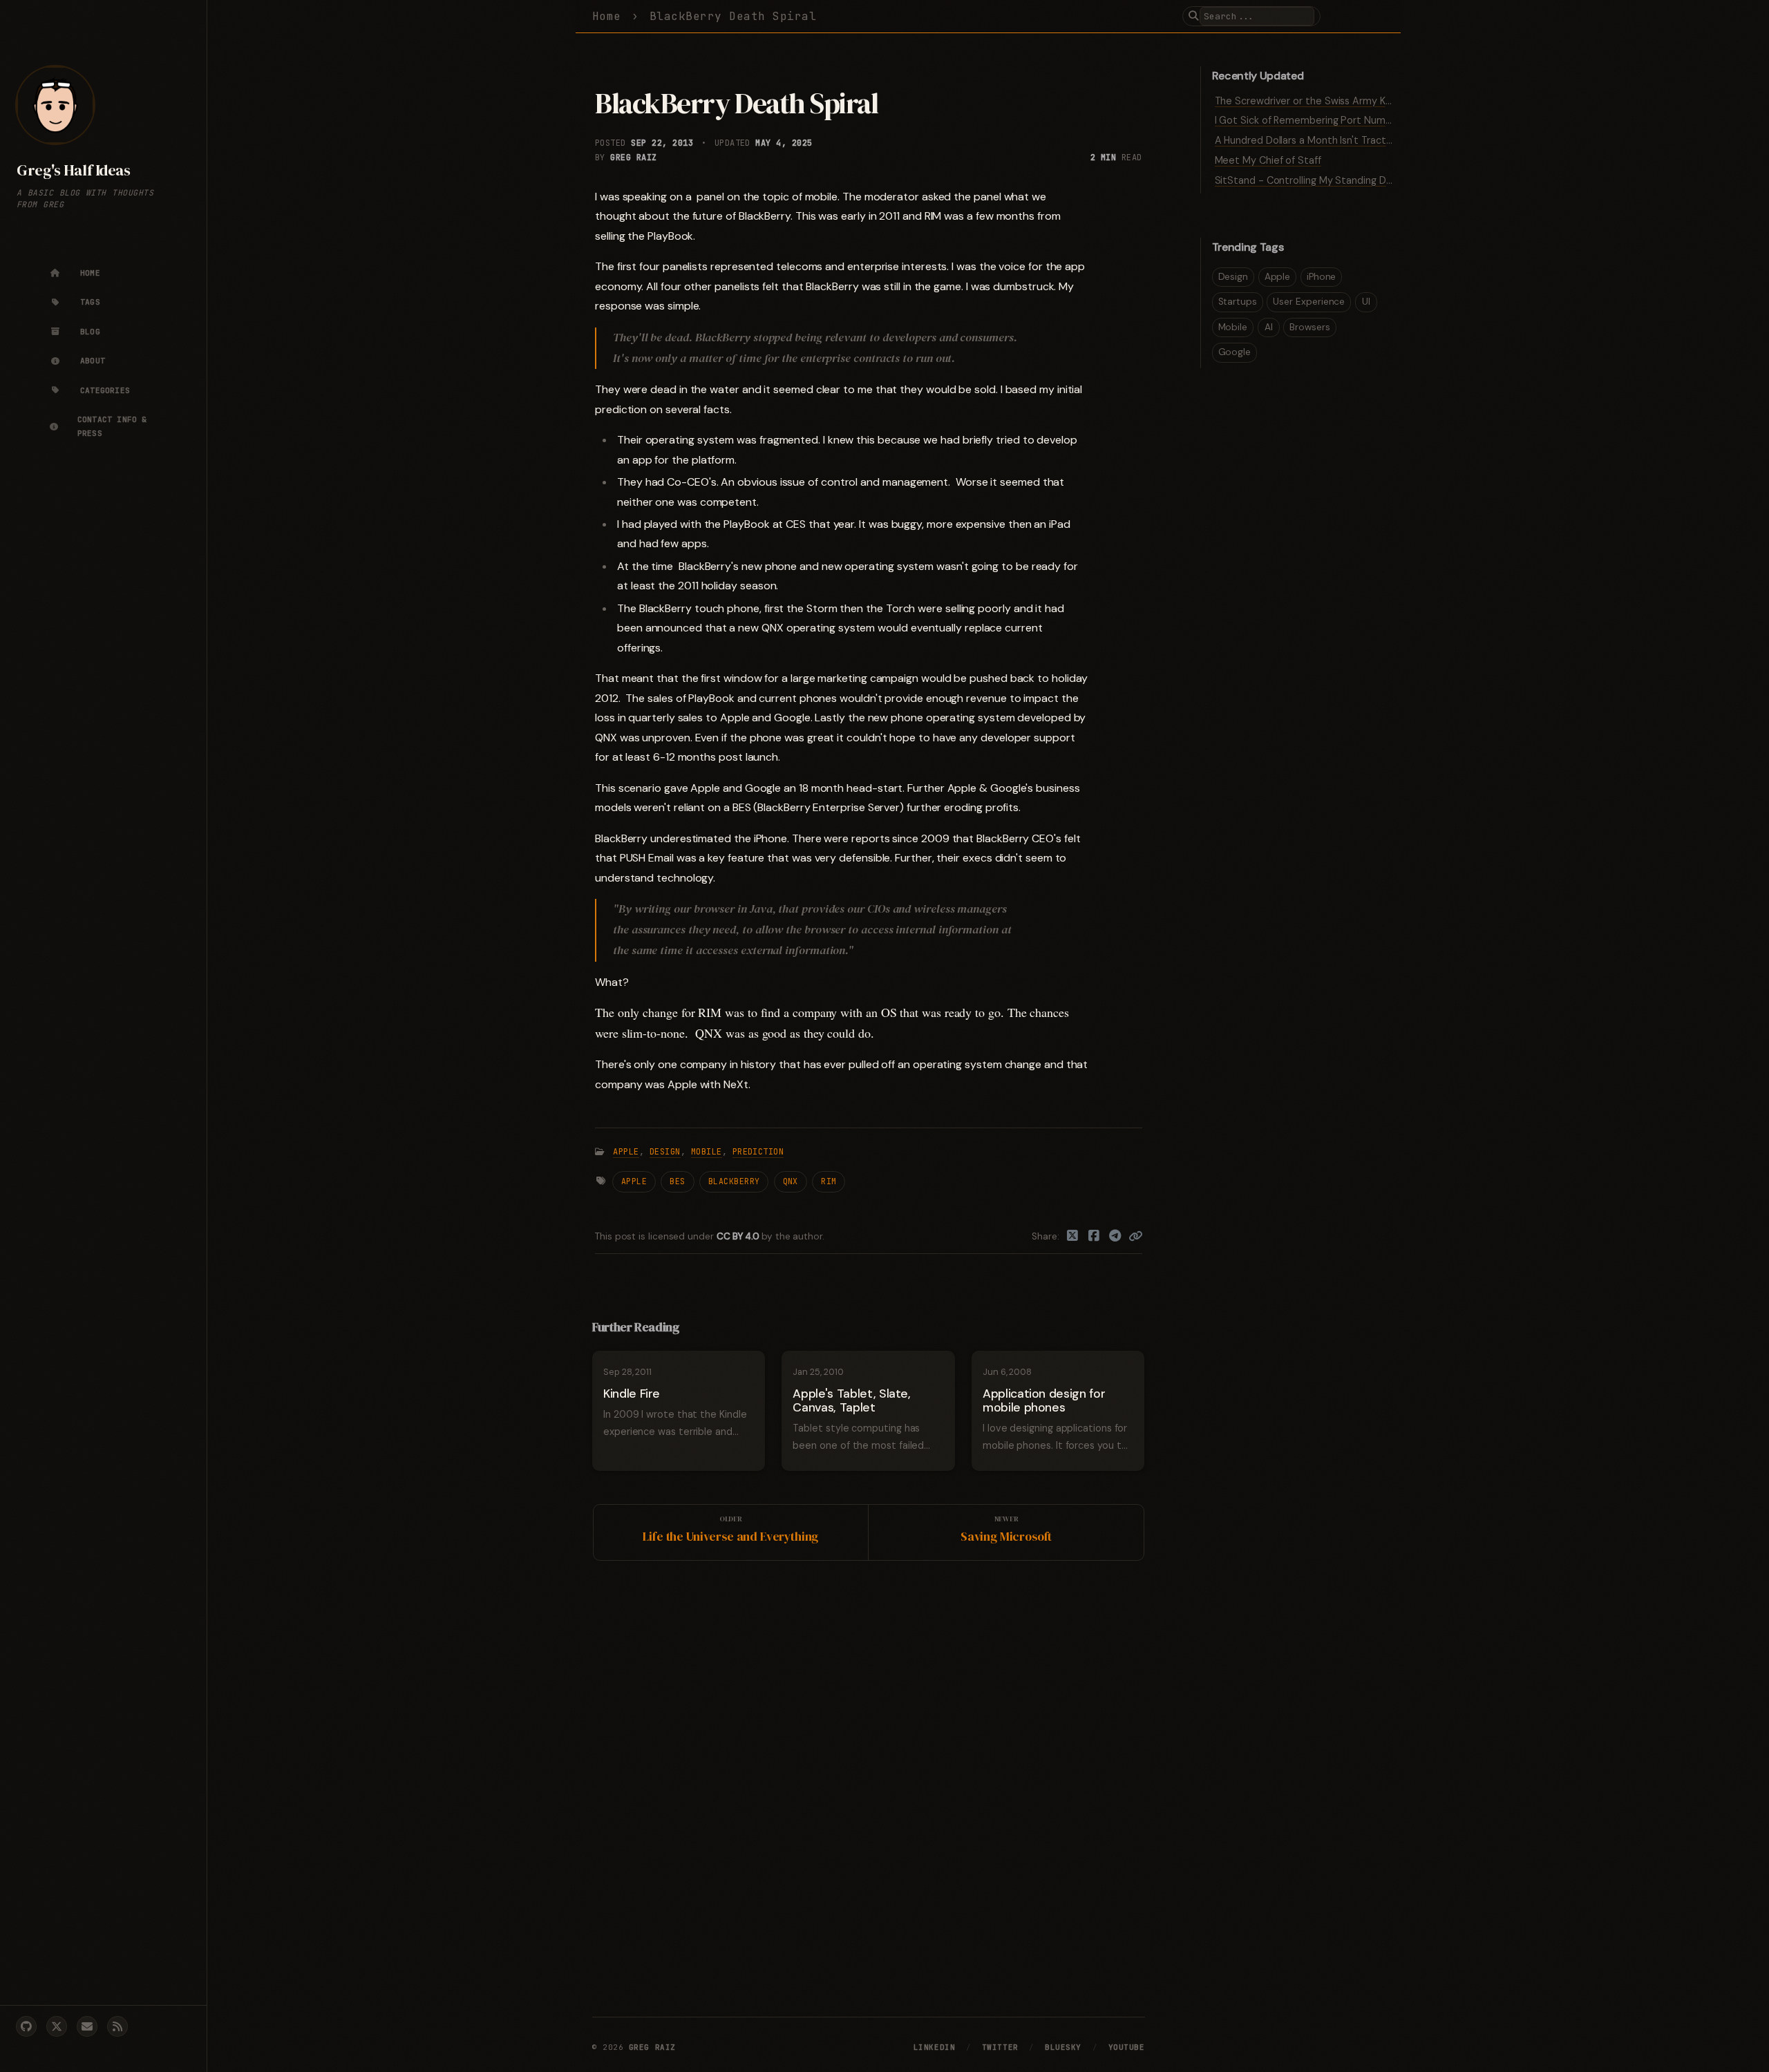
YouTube (1127, 2047)
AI (1269, 327)
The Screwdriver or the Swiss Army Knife (1309, 101)
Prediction (758, 1152)
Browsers (1309, 327)
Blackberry (734, 1181)
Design (665, 1152)
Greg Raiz (633, 158)
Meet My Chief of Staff (1268, 160)
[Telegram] (1115, 1237)
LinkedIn (934, 2047)
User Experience (1309, 302)
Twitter (1000, 2047)
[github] (26, 2026)
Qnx (791, 1181)
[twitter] (57, 2026)
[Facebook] (1094, 1237)
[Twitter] (1073, 1237)
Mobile (707, 1152)
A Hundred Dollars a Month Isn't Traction (1307, 140)
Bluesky (1063, 2047)
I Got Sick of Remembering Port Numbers (1311, 120)
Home (607, 16)
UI (1366, 302)
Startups (1238, 302)
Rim (829, 1181)
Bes (677, 1181)
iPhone (1322, 277)
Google (1235, 352)
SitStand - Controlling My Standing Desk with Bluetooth (1345, 180)
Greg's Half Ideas (73, 170)
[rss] (117, 2026)
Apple (626, 1152)
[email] (87, 2026)
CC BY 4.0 (739, 1236)
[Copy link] (1135, 1237)
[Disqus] (869, 1786)
